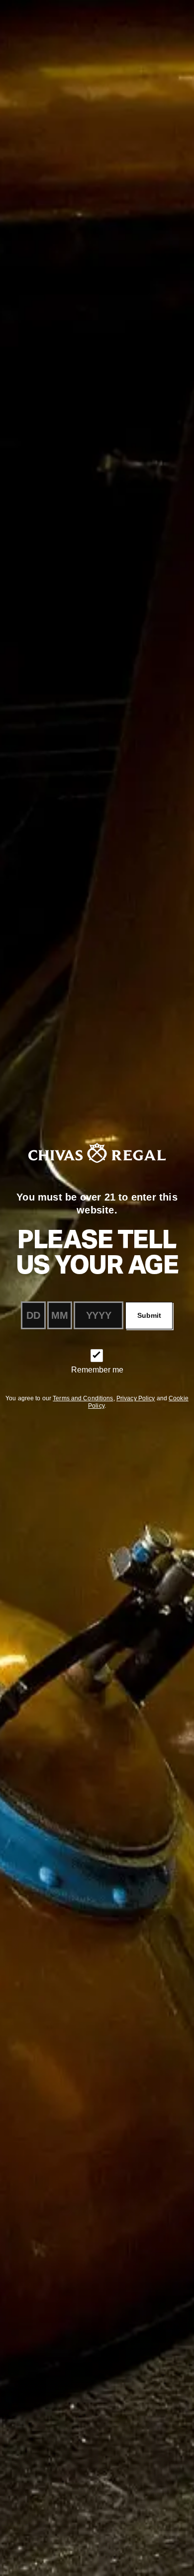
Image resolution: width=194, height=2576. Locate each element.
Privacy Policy (136, 1398)
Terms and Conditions (83, 1398)
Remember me (97, 1370)
